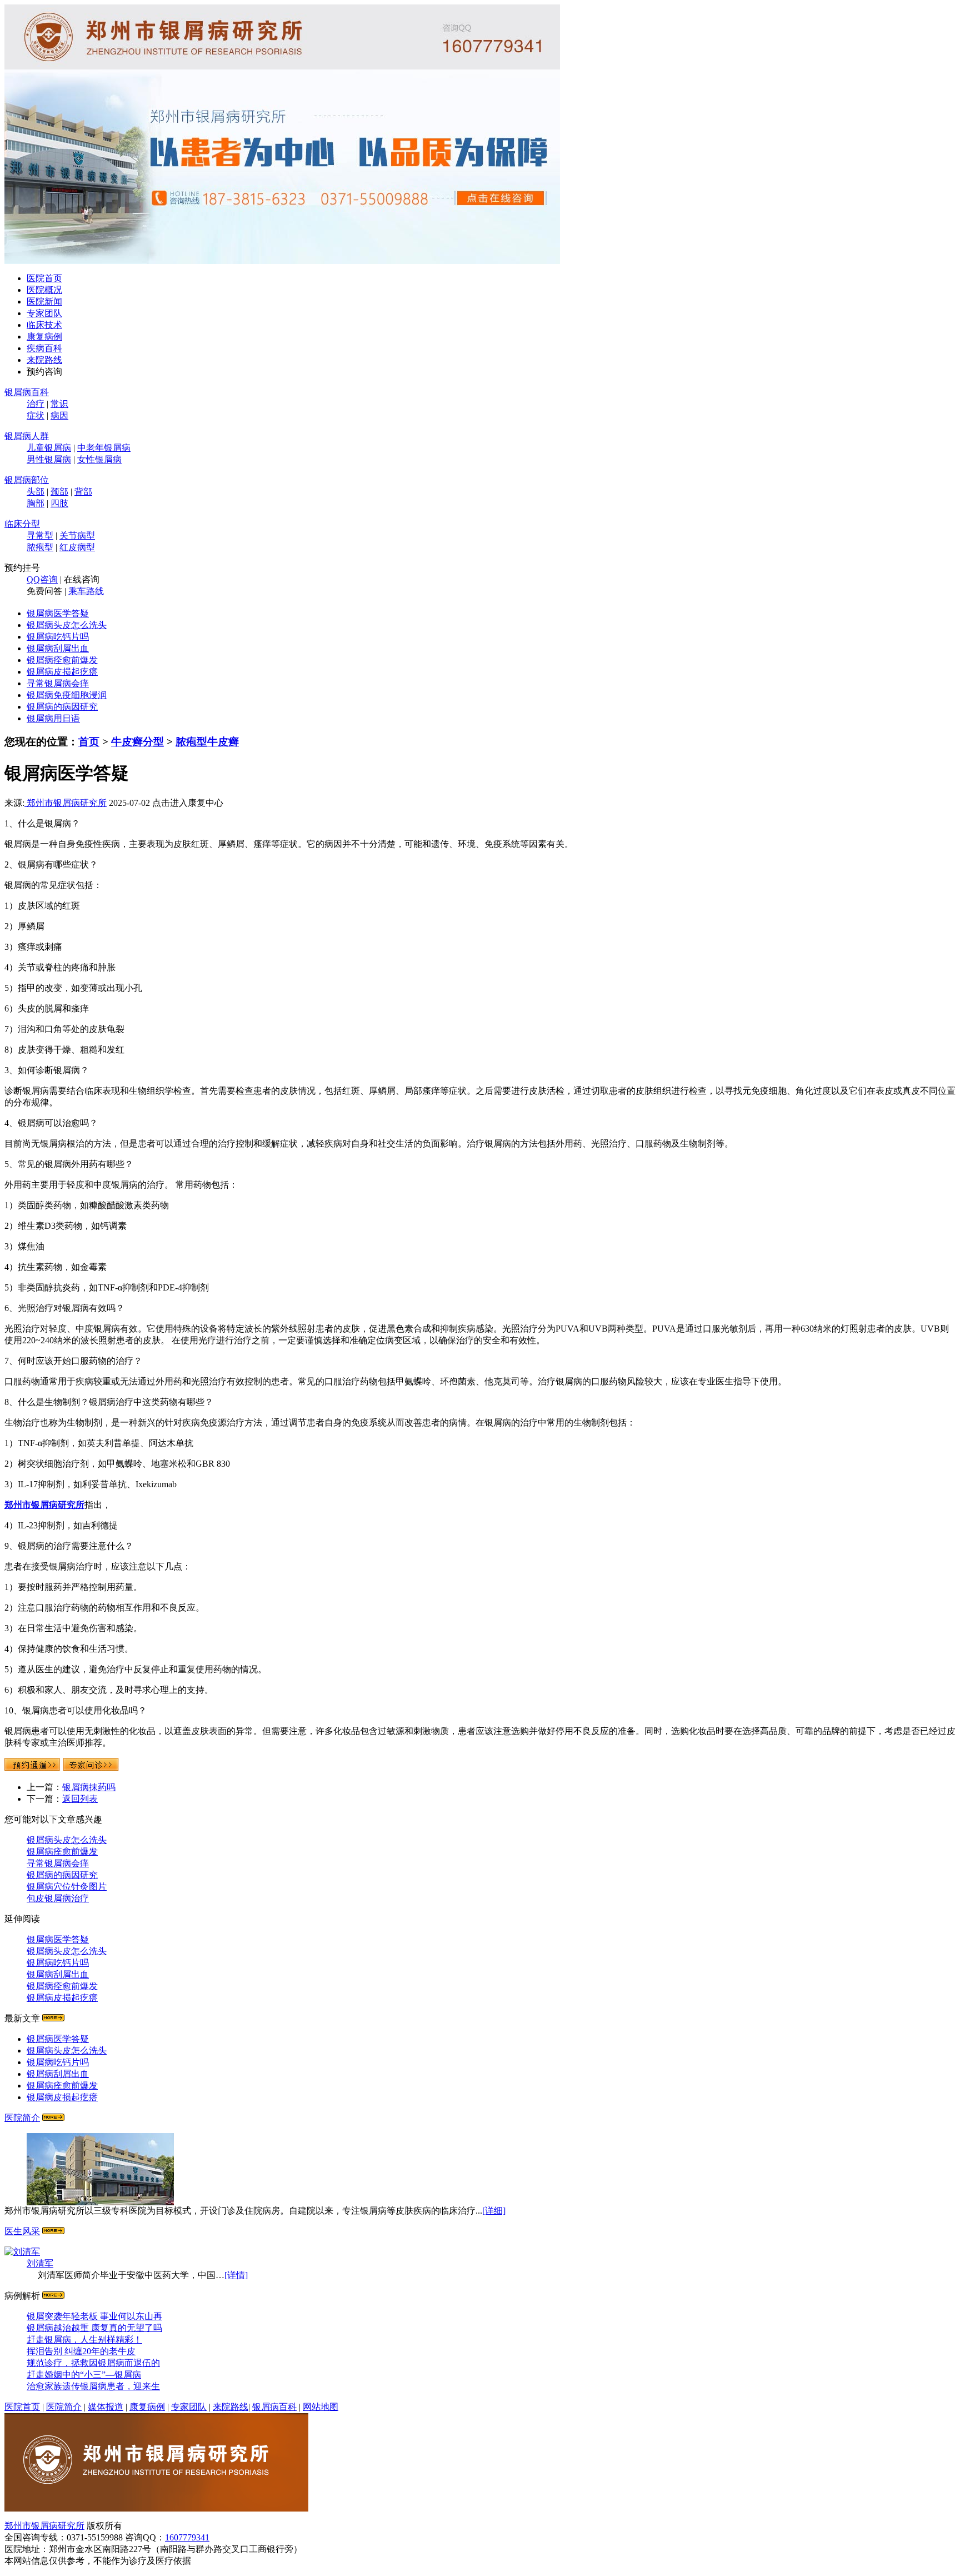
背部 (83, 492)
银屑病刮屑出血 (58, 648)
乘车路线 (86, 591)
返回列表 (80, 1799)
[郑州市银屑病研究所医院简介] (156, 2508)
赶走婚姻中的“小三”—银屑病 (84, 2375)
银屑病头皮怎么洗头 (67, 625)
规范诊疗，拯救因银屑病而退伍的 (93, 2363)
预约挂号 (22, 568)
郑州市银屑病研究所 (66, 803)
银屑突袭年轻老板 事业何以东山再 (94, 2316)
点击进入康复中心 (188, 803)
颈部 (59, 492)
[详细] (494, 2211)
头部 (36, 492)
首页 (89, 742)
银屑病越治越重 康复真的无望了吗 (94, 2328)
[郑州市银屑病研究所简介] (53, 2118)
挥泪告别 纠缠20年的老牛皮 (81, 2351)
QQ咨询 (42, 579)
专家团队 (44, 313)
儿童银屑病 (49, 448)
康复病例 (44, 337)
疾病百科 (44, 348)
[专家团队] (53, 2231)
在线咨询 (82, 579)
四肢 (59, 503)
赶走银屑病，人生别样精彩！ (84, 2340)
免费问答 (44, 591)
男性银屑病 (49, 459)
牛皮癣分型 (137, 742)
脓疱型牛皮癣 (207, 742)
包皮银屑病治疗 (58, 1898)
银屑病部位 (27, 480)
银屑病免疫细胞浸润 (67, 695)
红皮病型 (77, 547)
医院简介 (22, 2118)
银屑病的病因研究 (62, 707)
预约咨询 (44, 372)
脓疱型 (40, 547)
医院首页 (44, 278)
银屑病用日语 (53, 718)
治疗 (36, 404)
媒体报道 (106, 2407)
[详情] (236, 2275)
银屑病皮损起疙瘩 (62, 672)
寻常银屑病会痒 (58, 683)
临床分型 (22, 524)
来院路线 (44, 360)
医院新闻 (44, 302)
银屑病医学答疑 (58, 613)
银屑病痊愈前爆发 (62, 660)
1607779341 (187, 2537)
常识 (59, 404)
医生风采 (22, 2231)
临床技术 (44, 325)
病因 (59, 415)
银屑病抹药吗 (89, 1787)
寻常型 (40, 535)
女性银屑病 (99, 459)
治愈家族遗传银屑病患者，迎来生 (93, 2386)
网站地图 (321, 2407)
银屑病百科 (27, 392)
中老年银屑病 (104, 448)
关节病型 (77, 535)
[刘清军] (22, 2252)
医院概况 (44, 290)
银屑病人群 (27, 436)
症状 (36, 415)
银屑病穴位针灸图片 (67, 1887)
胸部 (36, 503)
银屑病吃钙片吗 (58, 637)
